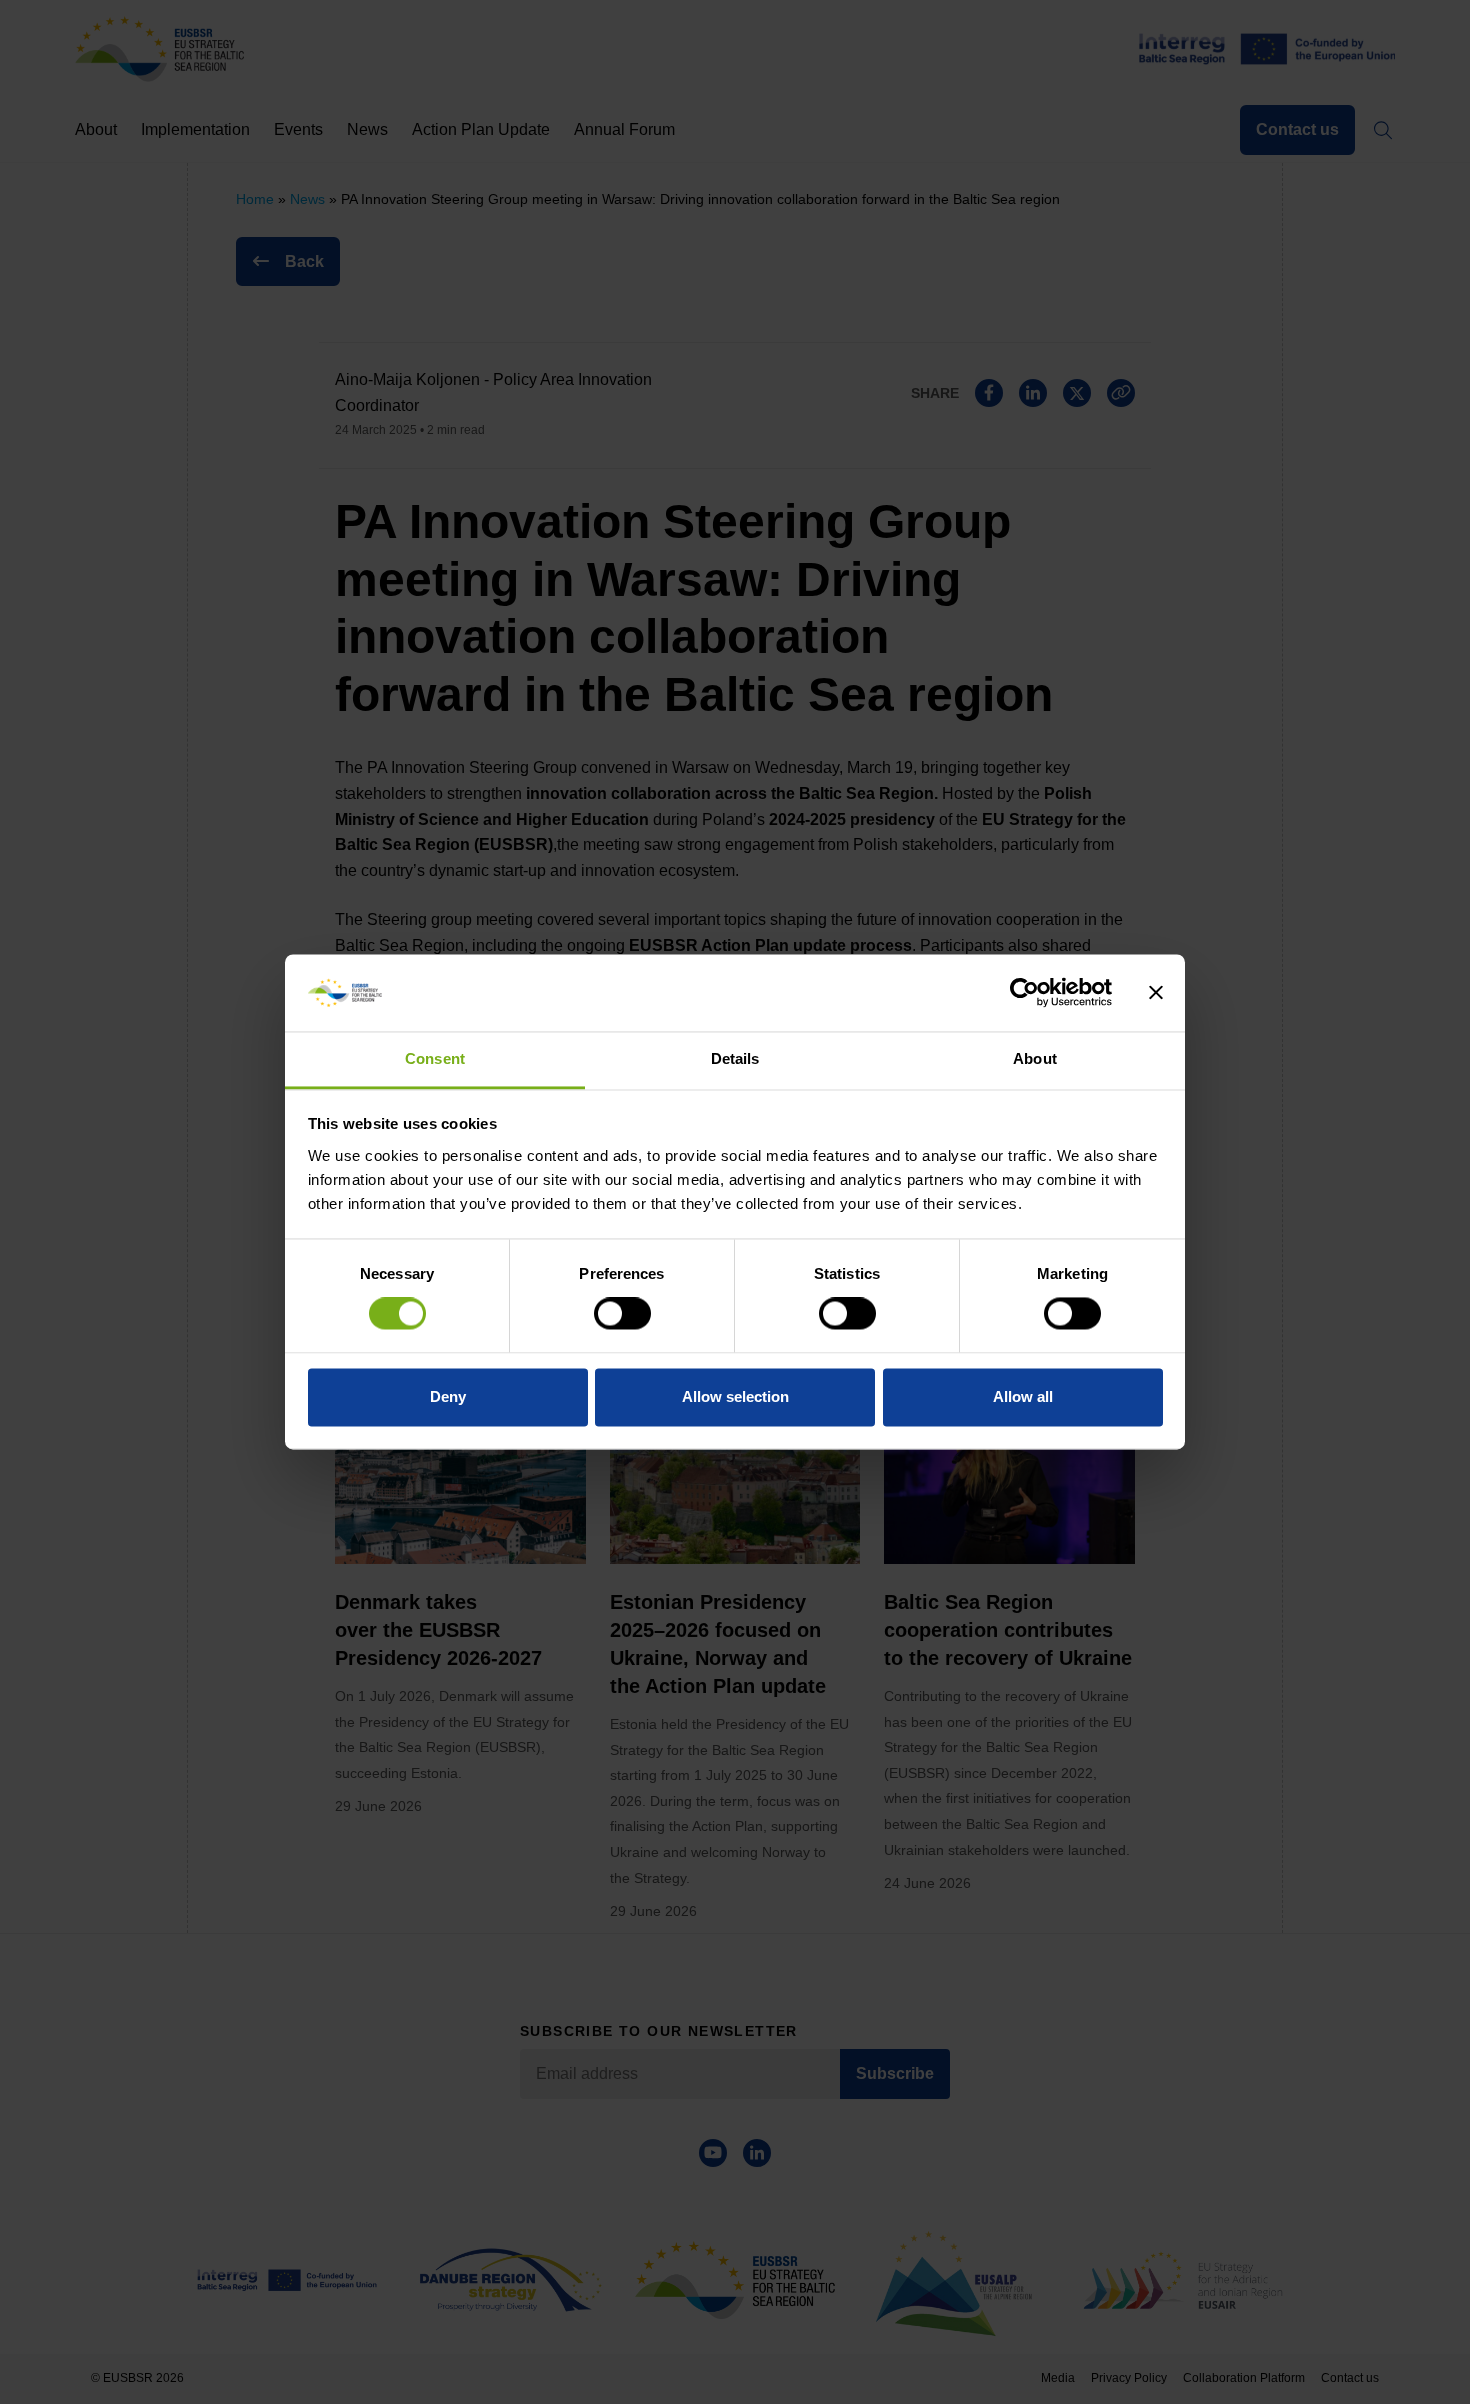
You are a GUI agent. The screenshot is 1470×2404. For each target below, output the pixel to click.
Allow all (1023, 1396)
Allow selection (735, 1396)
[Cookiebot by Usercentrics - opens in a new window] (1024, 993)
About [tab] (1035, 1058)
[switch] (622, 1314)
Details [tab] (735, 1058)
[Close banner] (1156, 993)
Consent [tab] (435, 1058)
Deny (448, 1396)
